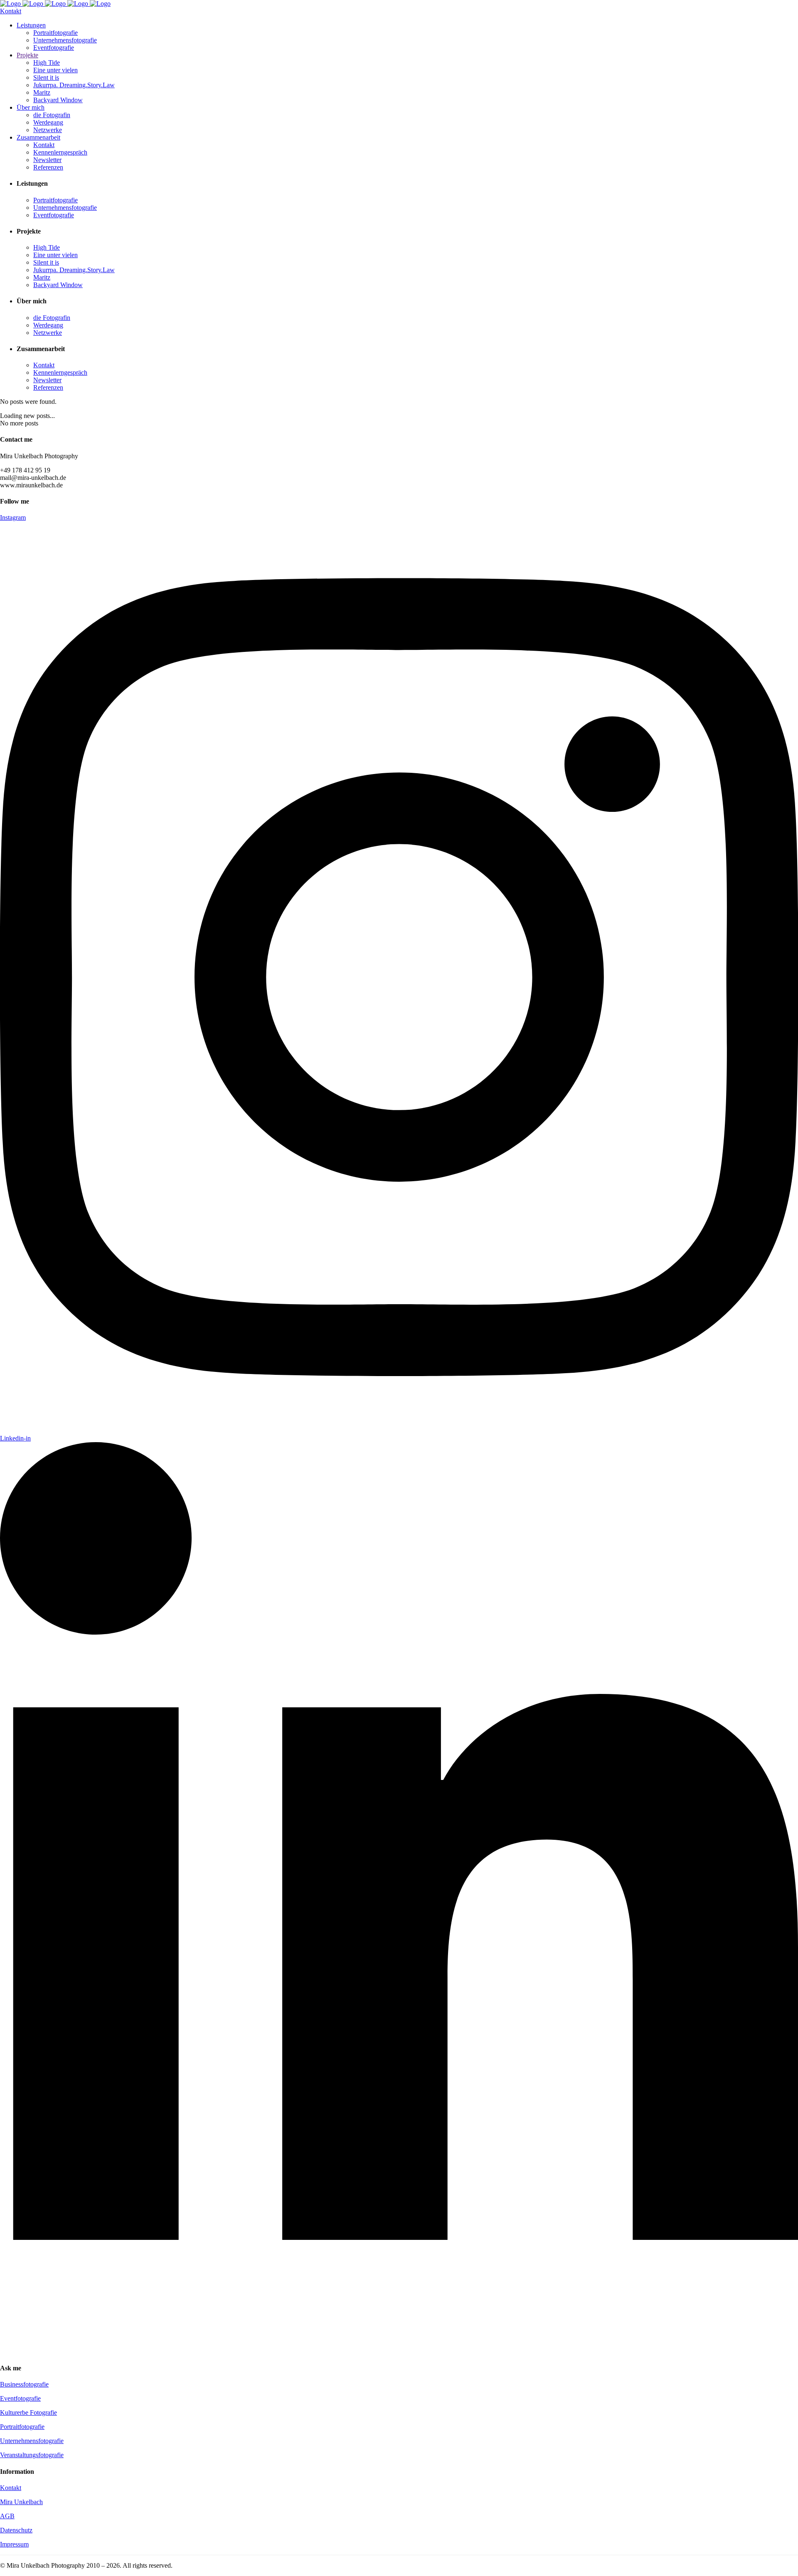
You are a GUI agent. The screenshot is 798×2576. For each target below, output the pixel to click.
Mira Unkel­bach (21, 2502)
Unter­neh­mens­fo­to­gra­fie (32, 2441)
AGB (7, 2516)
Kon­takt (11, 2488)
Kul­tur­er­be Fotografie (28, 2413)
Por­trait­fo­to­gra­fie (22, 2427)
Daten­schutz (16, 2530)
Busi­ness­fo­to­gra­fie (24, 2384)
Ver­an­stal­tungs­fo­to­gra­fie (32, 2455)
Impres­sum (14, 2544)
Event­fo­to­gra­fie (20, 2398)
